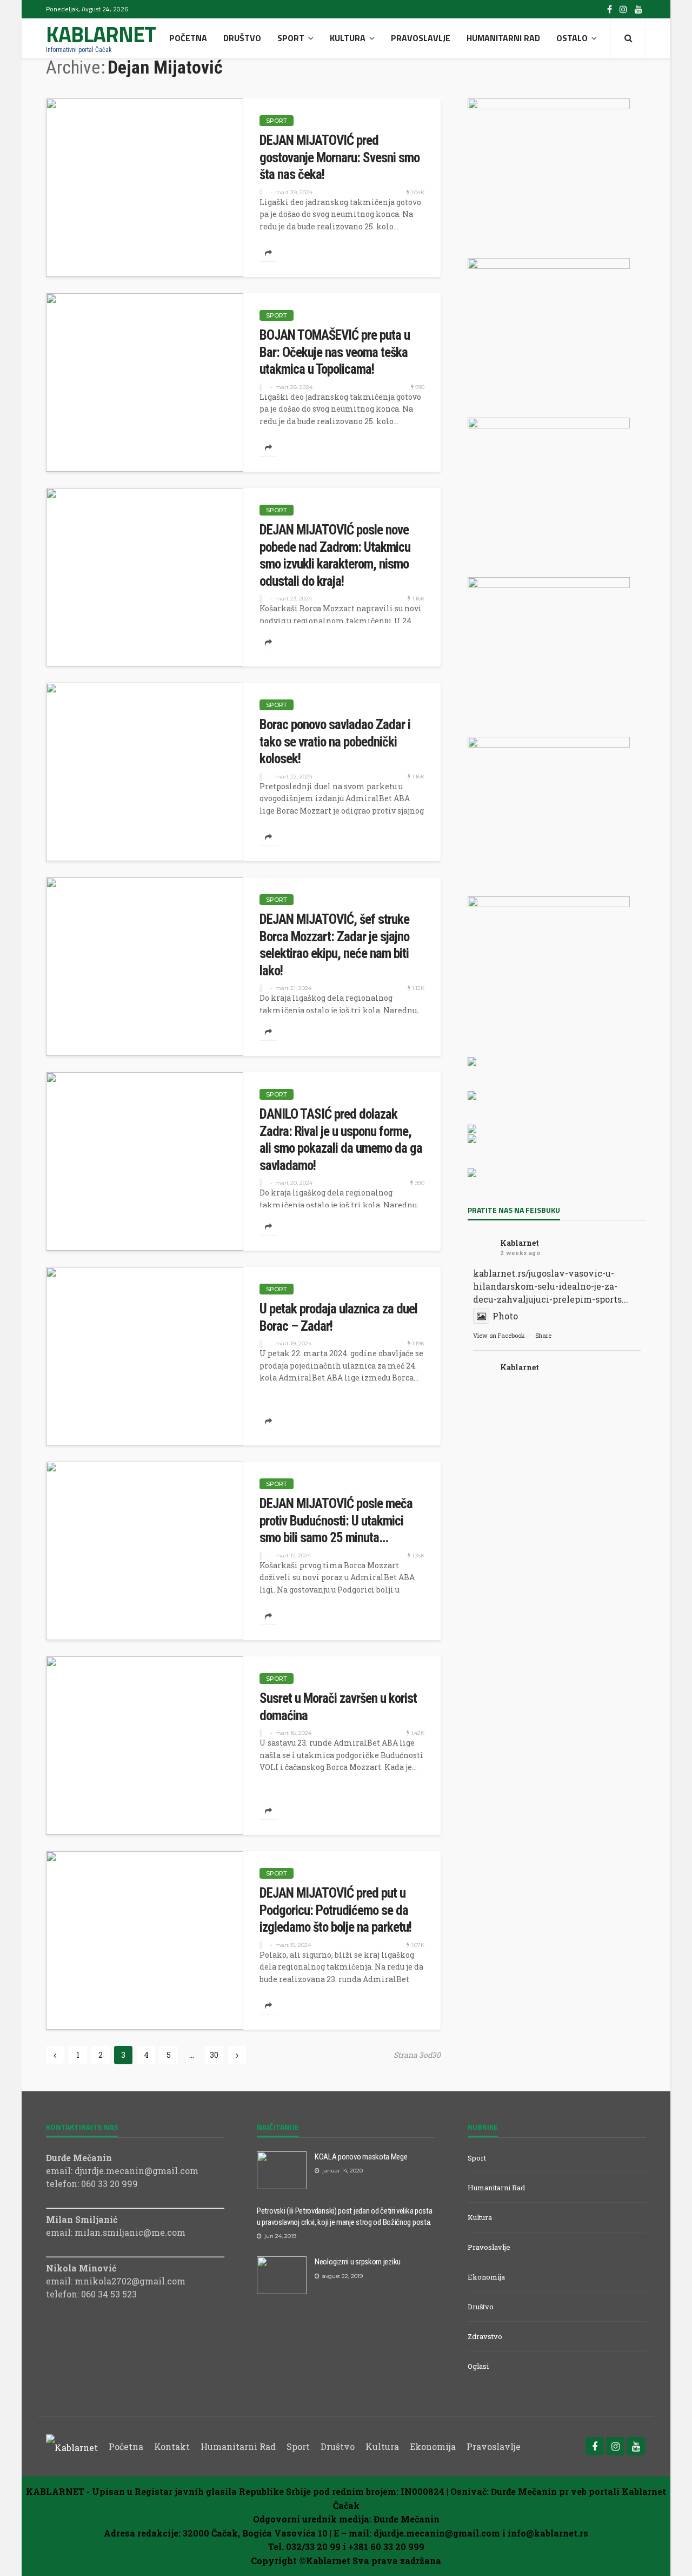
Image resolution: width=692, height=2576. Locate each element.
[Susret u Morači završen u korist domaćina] (145, 1746)
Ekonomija (486, 2277)
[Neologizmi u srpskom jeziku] (282, 2275)
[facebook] (610, 9)
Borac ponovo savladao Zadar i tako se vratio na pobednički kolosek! (335, 742)
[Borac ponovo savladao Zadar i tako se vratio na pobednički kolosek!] (145, 772)
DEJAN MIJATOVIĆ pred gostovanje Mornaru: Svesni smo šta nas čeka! (340, 157)
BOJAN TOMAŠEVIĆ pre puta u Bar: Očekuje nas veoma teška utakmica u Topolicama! (335, 352)
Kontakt (172, 2446)
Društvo (242, 38)
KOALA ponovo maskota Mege (361, 2157)
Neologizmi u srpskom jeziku (358, 2262)
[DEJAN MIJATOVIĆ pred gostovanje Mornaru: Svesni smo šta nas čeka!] (145, 188)
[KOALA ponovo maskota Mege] (282, 2170)
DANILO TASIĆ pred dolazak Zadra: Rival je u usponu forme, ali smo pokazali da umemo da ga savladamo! (341, 1140)
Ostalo (572, 38)
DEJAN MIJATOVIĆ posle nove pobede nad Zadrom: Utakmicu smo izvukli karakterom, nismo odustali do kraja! (335, 556)
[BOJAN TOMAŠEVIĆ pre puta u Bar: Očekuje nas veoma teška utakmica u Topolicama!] (145, 382)
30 (214, 2055)
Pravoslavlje (421, 38)
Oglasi (478, 2366)
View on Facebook (499, 1335)
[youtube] (638, 9)
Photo (505, 1316)
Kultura (348, 38)
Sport (291, 38)
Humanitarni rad (503, 38)
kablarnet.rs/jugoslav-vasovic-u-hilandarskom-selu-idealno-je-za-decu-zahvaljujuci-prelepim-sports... (551, 1286)
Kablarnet (520, 1243)
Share (543, 1335)
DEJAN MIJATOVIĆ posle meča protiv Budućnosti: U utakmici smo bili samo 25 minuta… (336, 1521)
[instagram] (623, 9)
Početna (188, 38)
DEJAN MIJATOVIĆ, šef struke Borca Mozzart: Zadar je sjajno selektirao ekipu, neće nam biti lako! (334, 945)
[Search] (628, 38)
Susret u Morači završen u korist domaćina (338, 1707)
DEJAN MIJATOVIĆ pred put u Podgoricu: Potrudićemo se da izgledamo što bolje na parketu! (335, 1910)
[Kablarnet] (72, 2446)
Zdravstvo (485, 2336)
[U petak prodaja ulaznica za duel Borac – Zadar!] (145, 1356)
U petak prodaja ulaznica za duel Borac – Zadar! (338, 1317)
